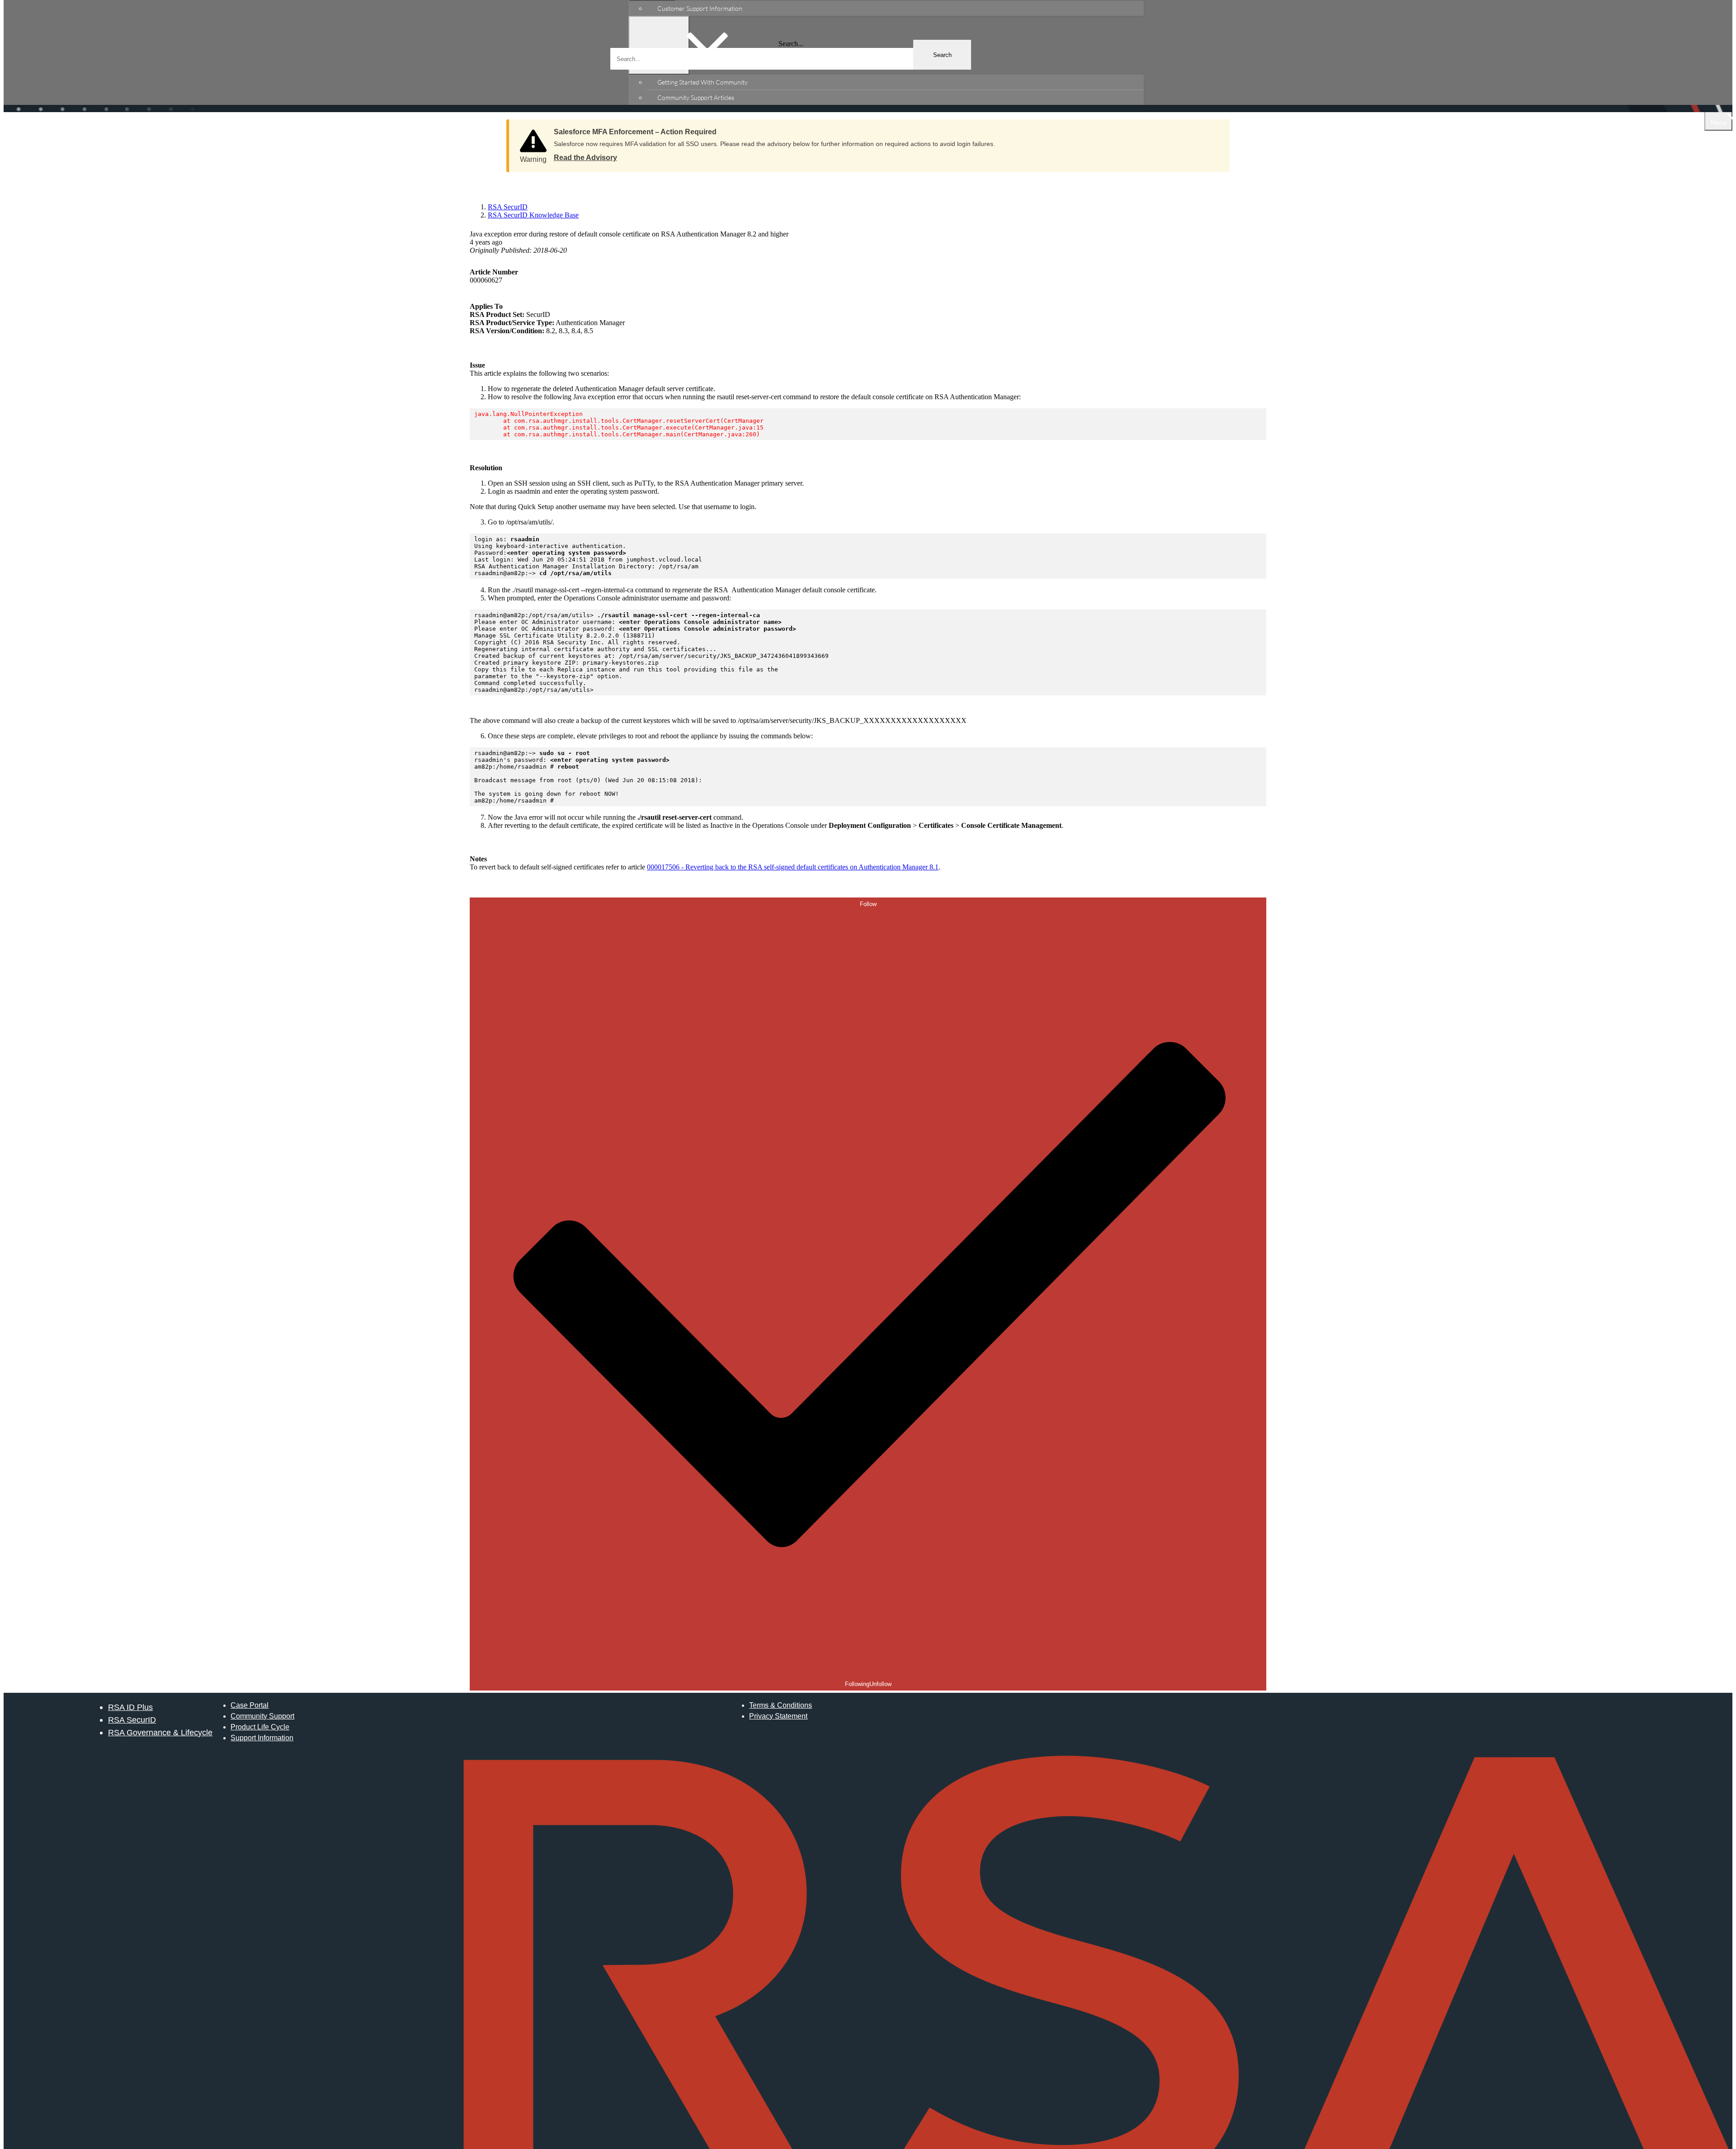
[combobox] (791, 59)
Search (942, 55)
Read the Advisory (585, 158)
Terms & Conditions (781, 1705)
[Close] (1214, 129)
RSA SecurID (132, 1720)
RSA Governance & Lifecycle (160, 1732)
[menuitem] (895, 8)
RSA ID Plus (130, 1707)
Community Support (262, 1716)
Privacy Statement (778, 1716)
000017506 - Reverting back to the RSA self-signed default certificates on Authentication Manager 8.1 (793, 867)
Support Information (262, 1738)
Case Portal (250, 1705)
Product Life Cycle (260, 1727)
